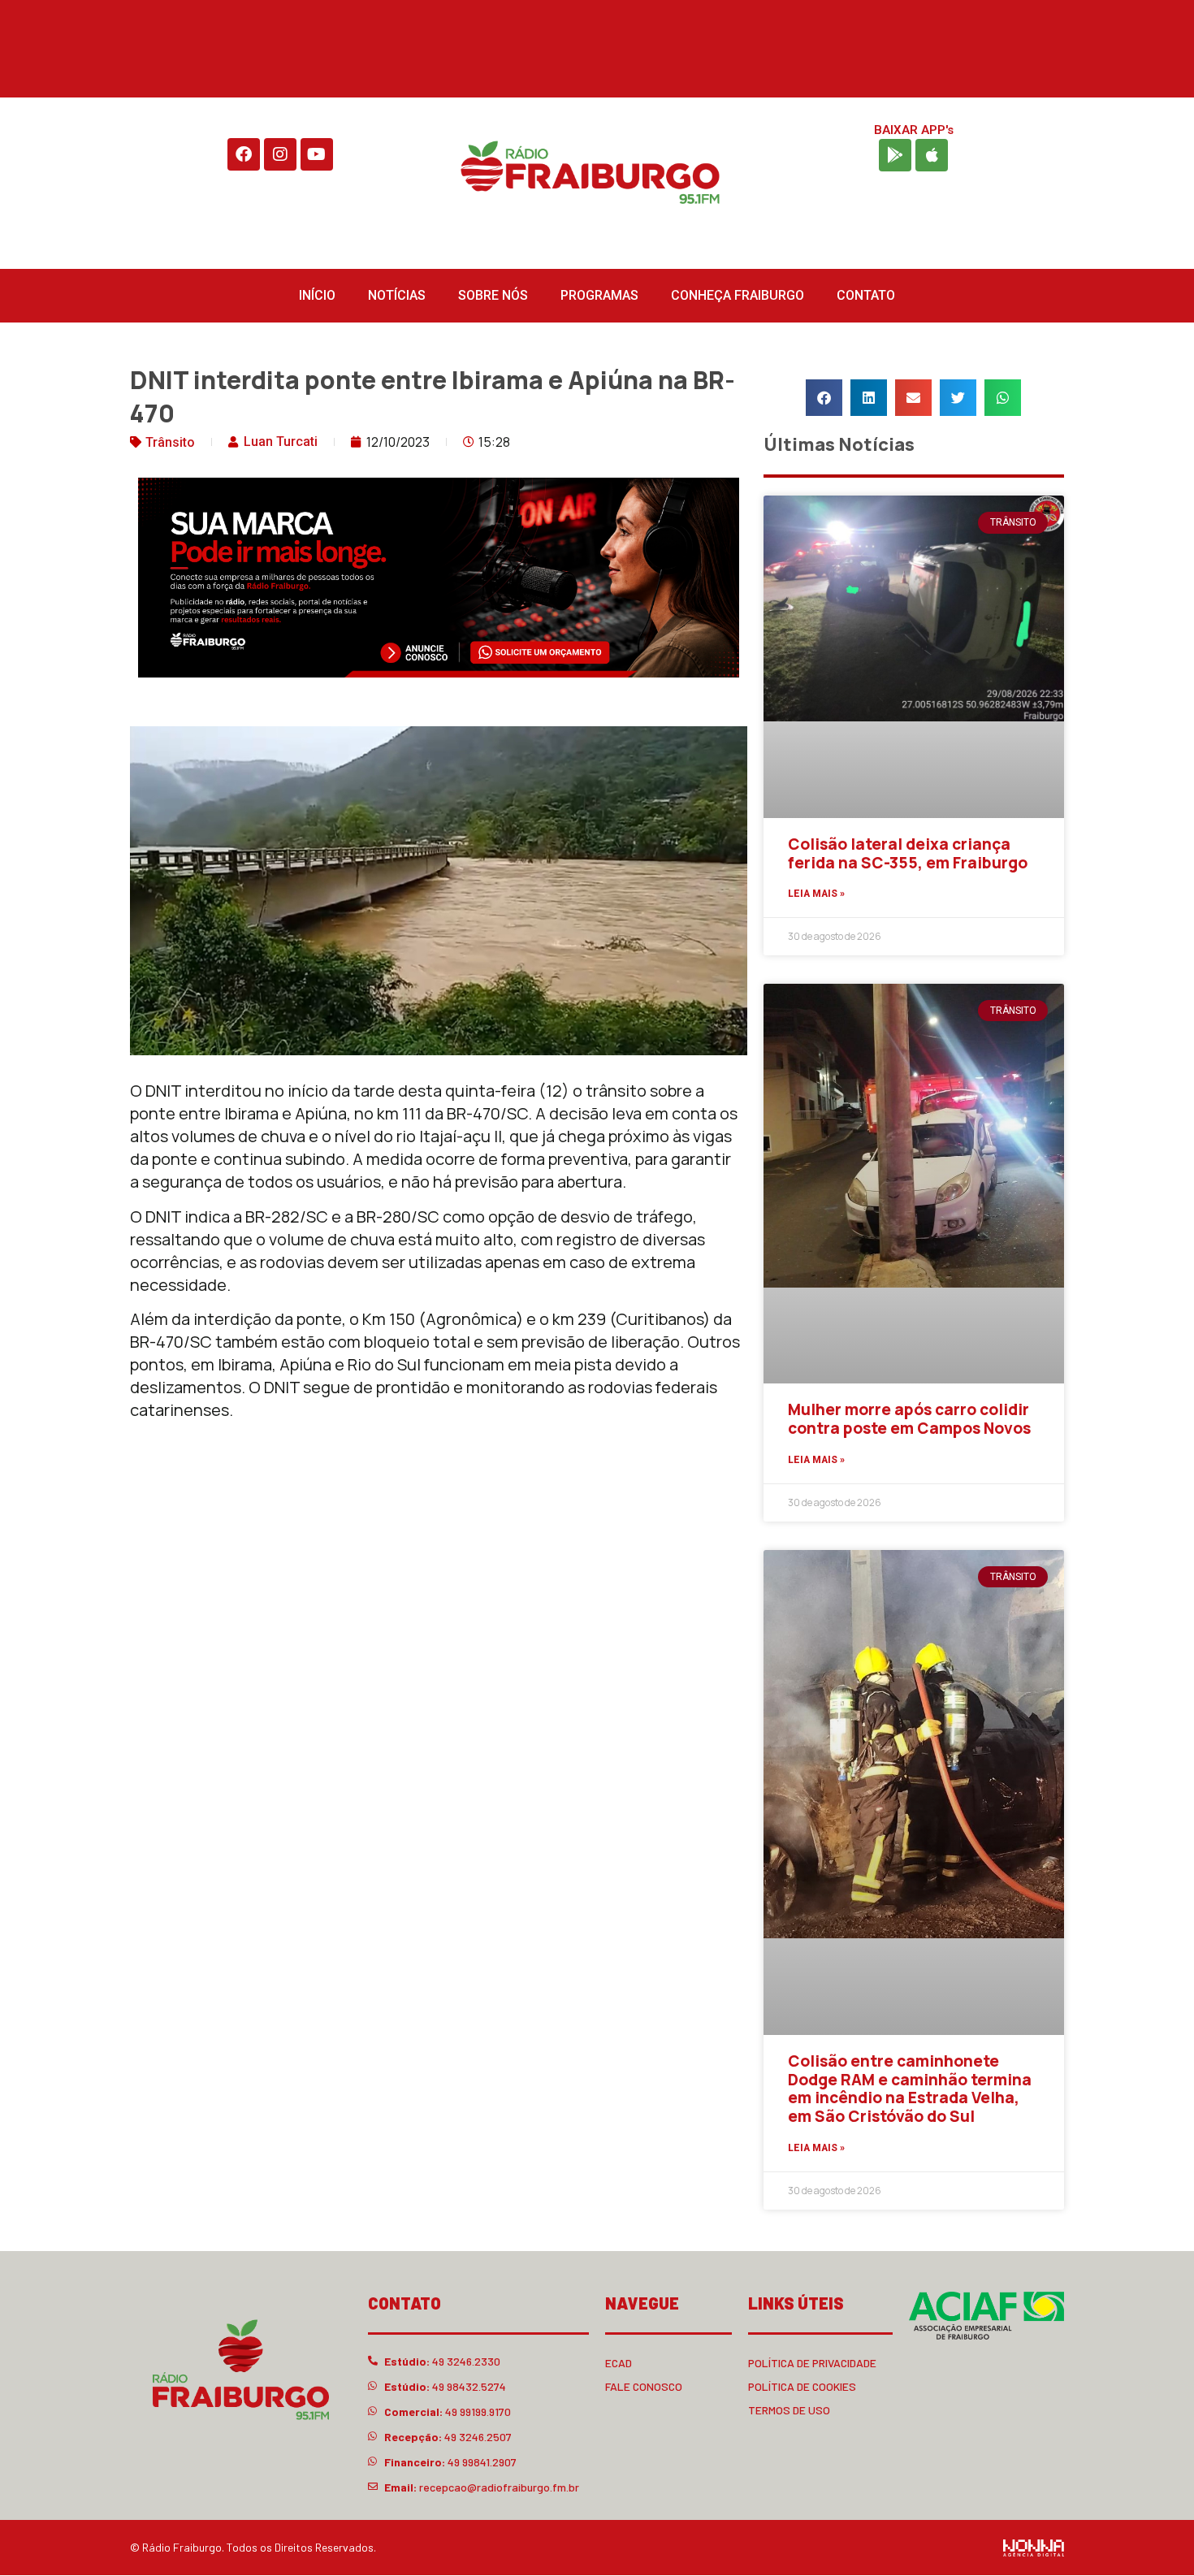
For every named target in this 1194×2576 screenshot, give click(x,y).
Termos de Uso (789, 2410)
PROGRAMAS (599, 295)
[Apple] (932, 155)
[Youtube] (317, 154)
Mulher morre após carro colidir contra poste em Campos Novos (909, 1419)
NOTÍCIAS (397, 295)
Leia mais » (816, 894)
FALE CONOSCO (644, 2386)
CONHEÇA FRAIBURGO (738, 295)
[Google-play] (895, 155)
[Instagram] (280, 154)
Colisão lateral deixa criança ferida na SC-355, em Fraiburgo (908, 853)
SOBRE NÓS (493, 295)
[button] (824, 398)
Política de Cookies (802, 2386)
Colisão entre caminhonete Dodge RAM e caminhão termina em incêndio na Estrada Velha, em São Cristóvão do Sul (910, 2089)
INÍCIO (317, 295)
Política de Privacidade (812, 2363)
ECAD (619, 2363)
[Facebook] (244, 154)
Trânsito (170, 442)
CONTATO (866, 295)
